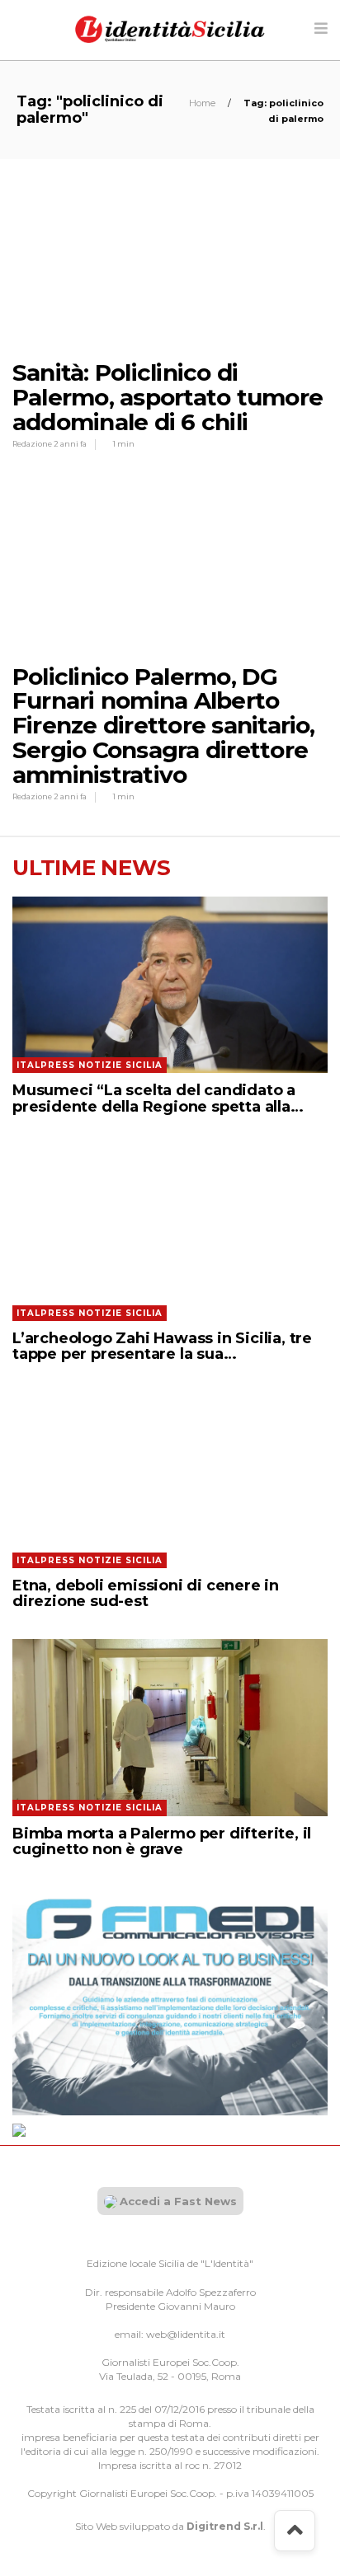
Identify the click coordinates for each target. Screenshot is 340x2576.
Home (203, 103)
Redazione (33, 444)
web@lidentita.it (186, 2334)
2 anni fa (70, 444)
